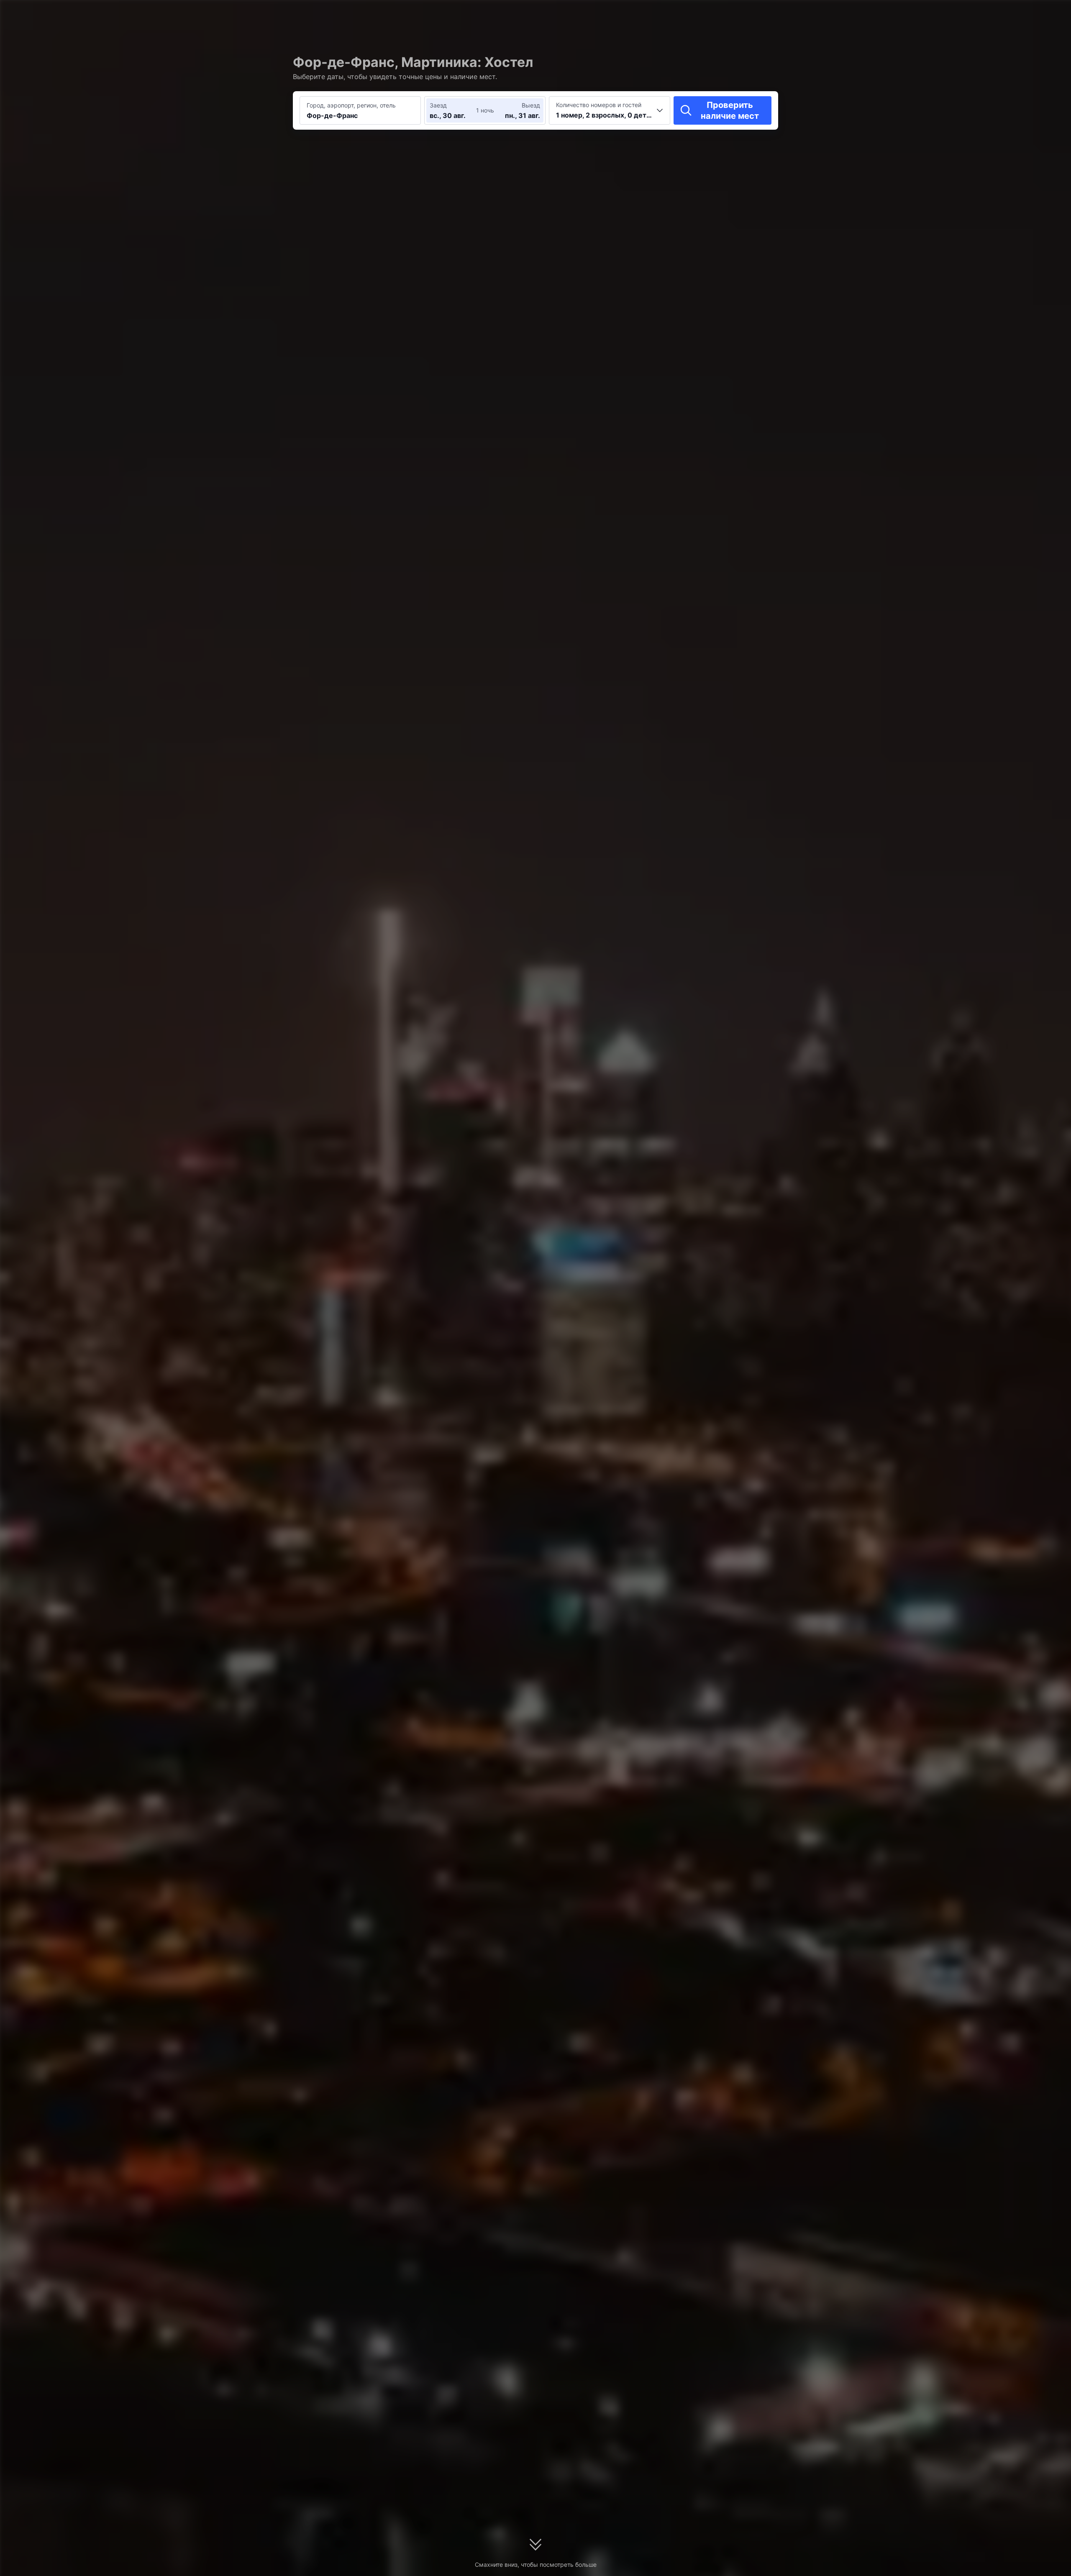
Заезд (438, 105)
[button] (858, 14)
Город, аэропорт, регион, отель (351, 105)
